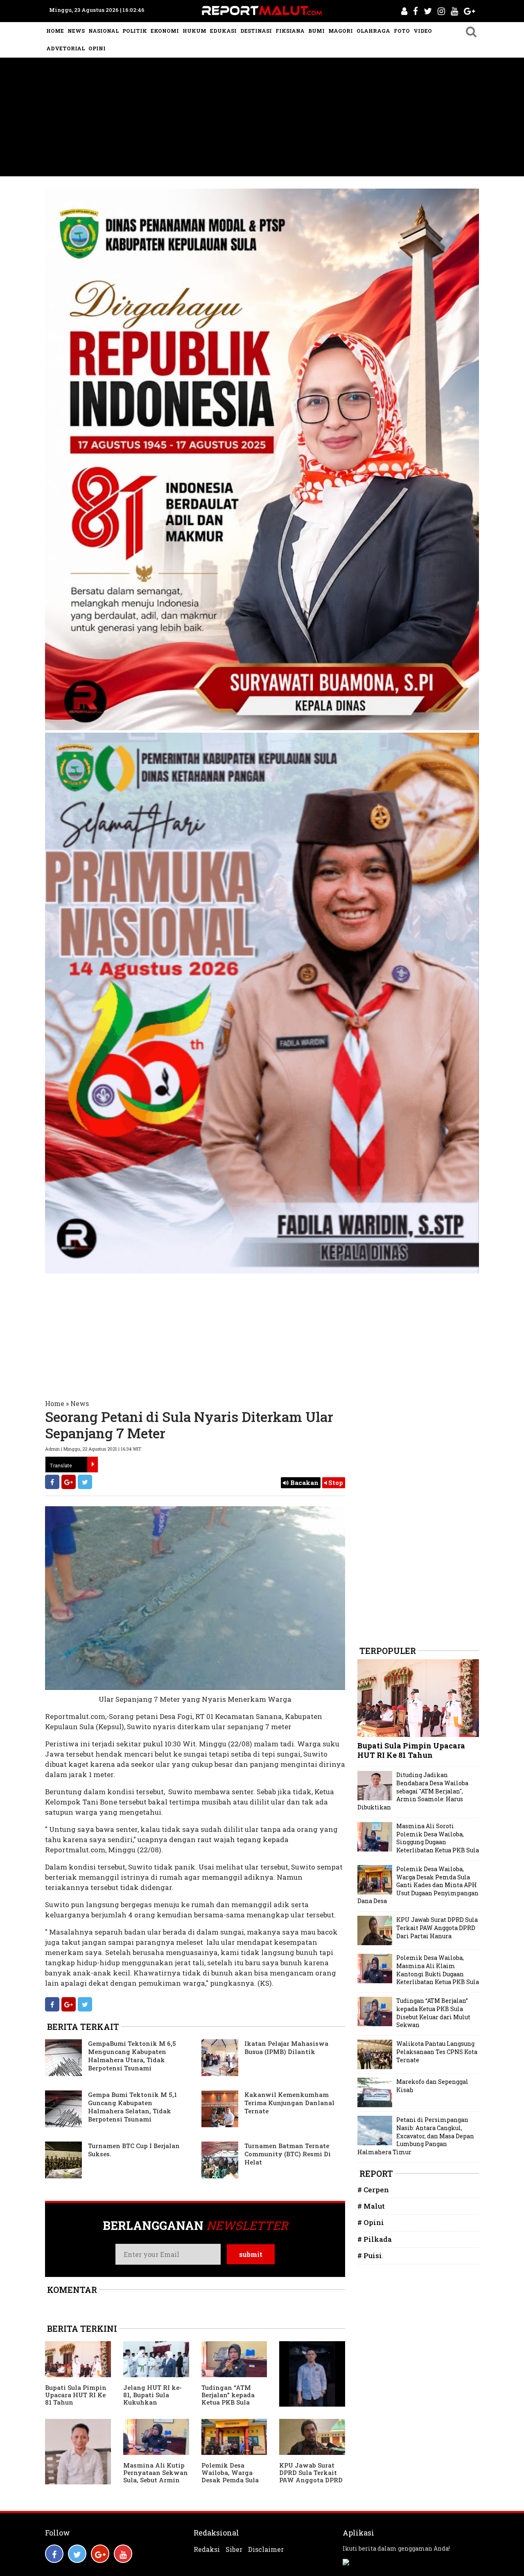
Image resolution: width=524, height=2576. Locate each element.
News (80, 1403)
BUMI (316, 31)
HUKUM (194, 31)
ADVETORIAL (65, 48)
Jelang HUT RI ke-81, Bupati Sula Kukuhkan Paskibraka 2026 (152, 2398)
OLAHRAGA (373, 31)
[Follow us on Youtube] (123, 2554)
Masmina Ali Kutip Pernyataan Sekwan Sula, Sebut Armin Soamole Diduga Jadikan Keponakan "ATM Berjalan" (156, 2484)
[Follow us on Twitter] (77, 2554)
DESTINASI (256, 31)
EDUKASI (223, 31)
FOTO (402, 31)
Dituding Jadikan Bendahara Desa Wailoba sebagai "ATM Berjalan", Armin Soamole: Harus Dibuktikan (413, 1791)
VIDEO (423, 31)
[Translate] (93, 1465)
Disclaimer (266, 2549)
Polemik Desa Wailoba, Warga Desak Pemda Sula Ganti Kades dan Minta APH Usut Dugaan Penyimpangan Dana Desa (418, 1885)
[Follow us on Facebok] (54, 2554)
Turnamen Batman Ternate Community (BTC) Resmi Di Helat (288, 2154)
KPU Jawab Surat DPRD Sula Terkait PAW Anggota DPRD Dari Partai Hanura (311, 2476)
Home (55, 1403)
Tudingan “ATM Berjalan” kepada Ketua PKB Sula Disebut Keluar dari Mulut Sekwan (232, 2402)
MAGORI (341, 31)
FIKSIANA (290, 31)
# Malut (371, 2206)
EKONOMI (165, 31)
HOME (55, 31)
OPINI (97, 48)
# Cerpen (373, 2190)
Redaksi (207, 2549)
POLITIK (135, 31)
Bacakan (304, 1483)
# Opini (371, 2222)
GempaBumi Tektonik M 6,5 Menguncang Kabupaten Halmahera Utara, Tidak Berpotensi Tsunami (132, 2056)
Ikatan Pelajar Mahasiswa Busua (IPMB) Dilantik (286, 2047)
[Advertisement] (262, 119)
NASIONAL (104, 31)
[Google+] (69, 1482)
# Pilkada (375, 2239)
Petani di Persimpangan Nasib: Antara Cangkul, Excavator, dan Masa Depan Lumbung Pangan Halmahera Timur (416, 2136)
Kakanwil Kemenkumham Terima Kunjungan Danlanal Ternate (289, 2103)
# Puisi (370, 2255)
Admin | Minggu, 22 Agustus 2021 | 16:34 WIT (93, 1449)
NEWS (76, 31)
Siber (234, 2549)
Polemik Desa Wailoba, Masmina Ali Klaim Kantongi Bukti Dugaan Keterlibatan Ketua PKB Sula (438, 1970)
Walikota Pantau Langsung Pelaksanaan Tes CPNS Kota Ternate (437, 2052)
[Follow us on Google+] (100, 2554)
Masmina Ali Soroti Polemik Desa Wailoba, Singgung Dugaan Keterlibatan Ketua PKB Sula (438, 1838)
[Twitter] (85, 1482)
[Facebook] (52, 1482)
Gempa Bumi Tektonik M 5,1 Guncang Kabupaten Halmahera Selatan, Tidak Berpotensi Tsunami (132, 2107)
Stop (335, 1483)
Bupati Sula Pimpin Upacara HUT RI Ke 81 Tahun (76, 2395)
